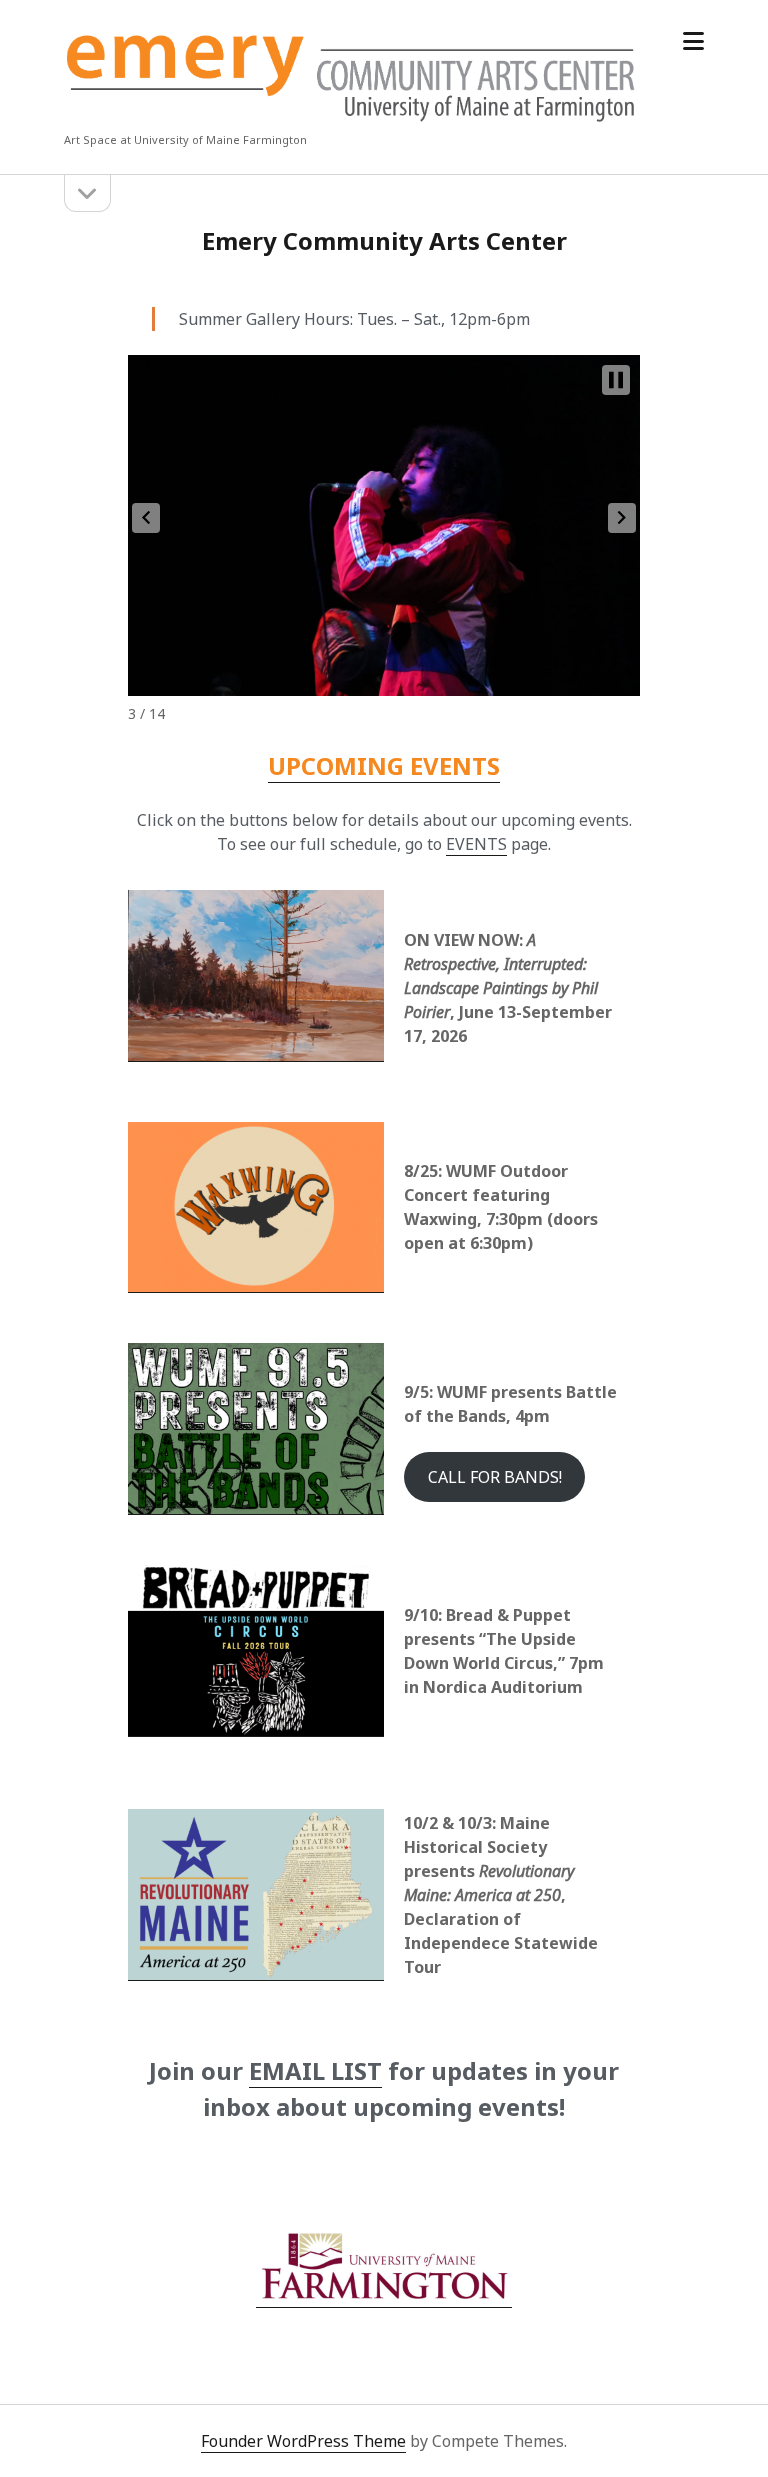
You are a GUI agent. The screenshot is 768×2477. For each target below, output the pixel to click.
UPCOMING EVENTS (384, 765)
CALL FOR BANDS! (495, 1477)
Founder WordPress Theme (303, 2441)
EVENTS (476, 844)
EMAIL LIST (315, 2070)
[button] (146, 518)
